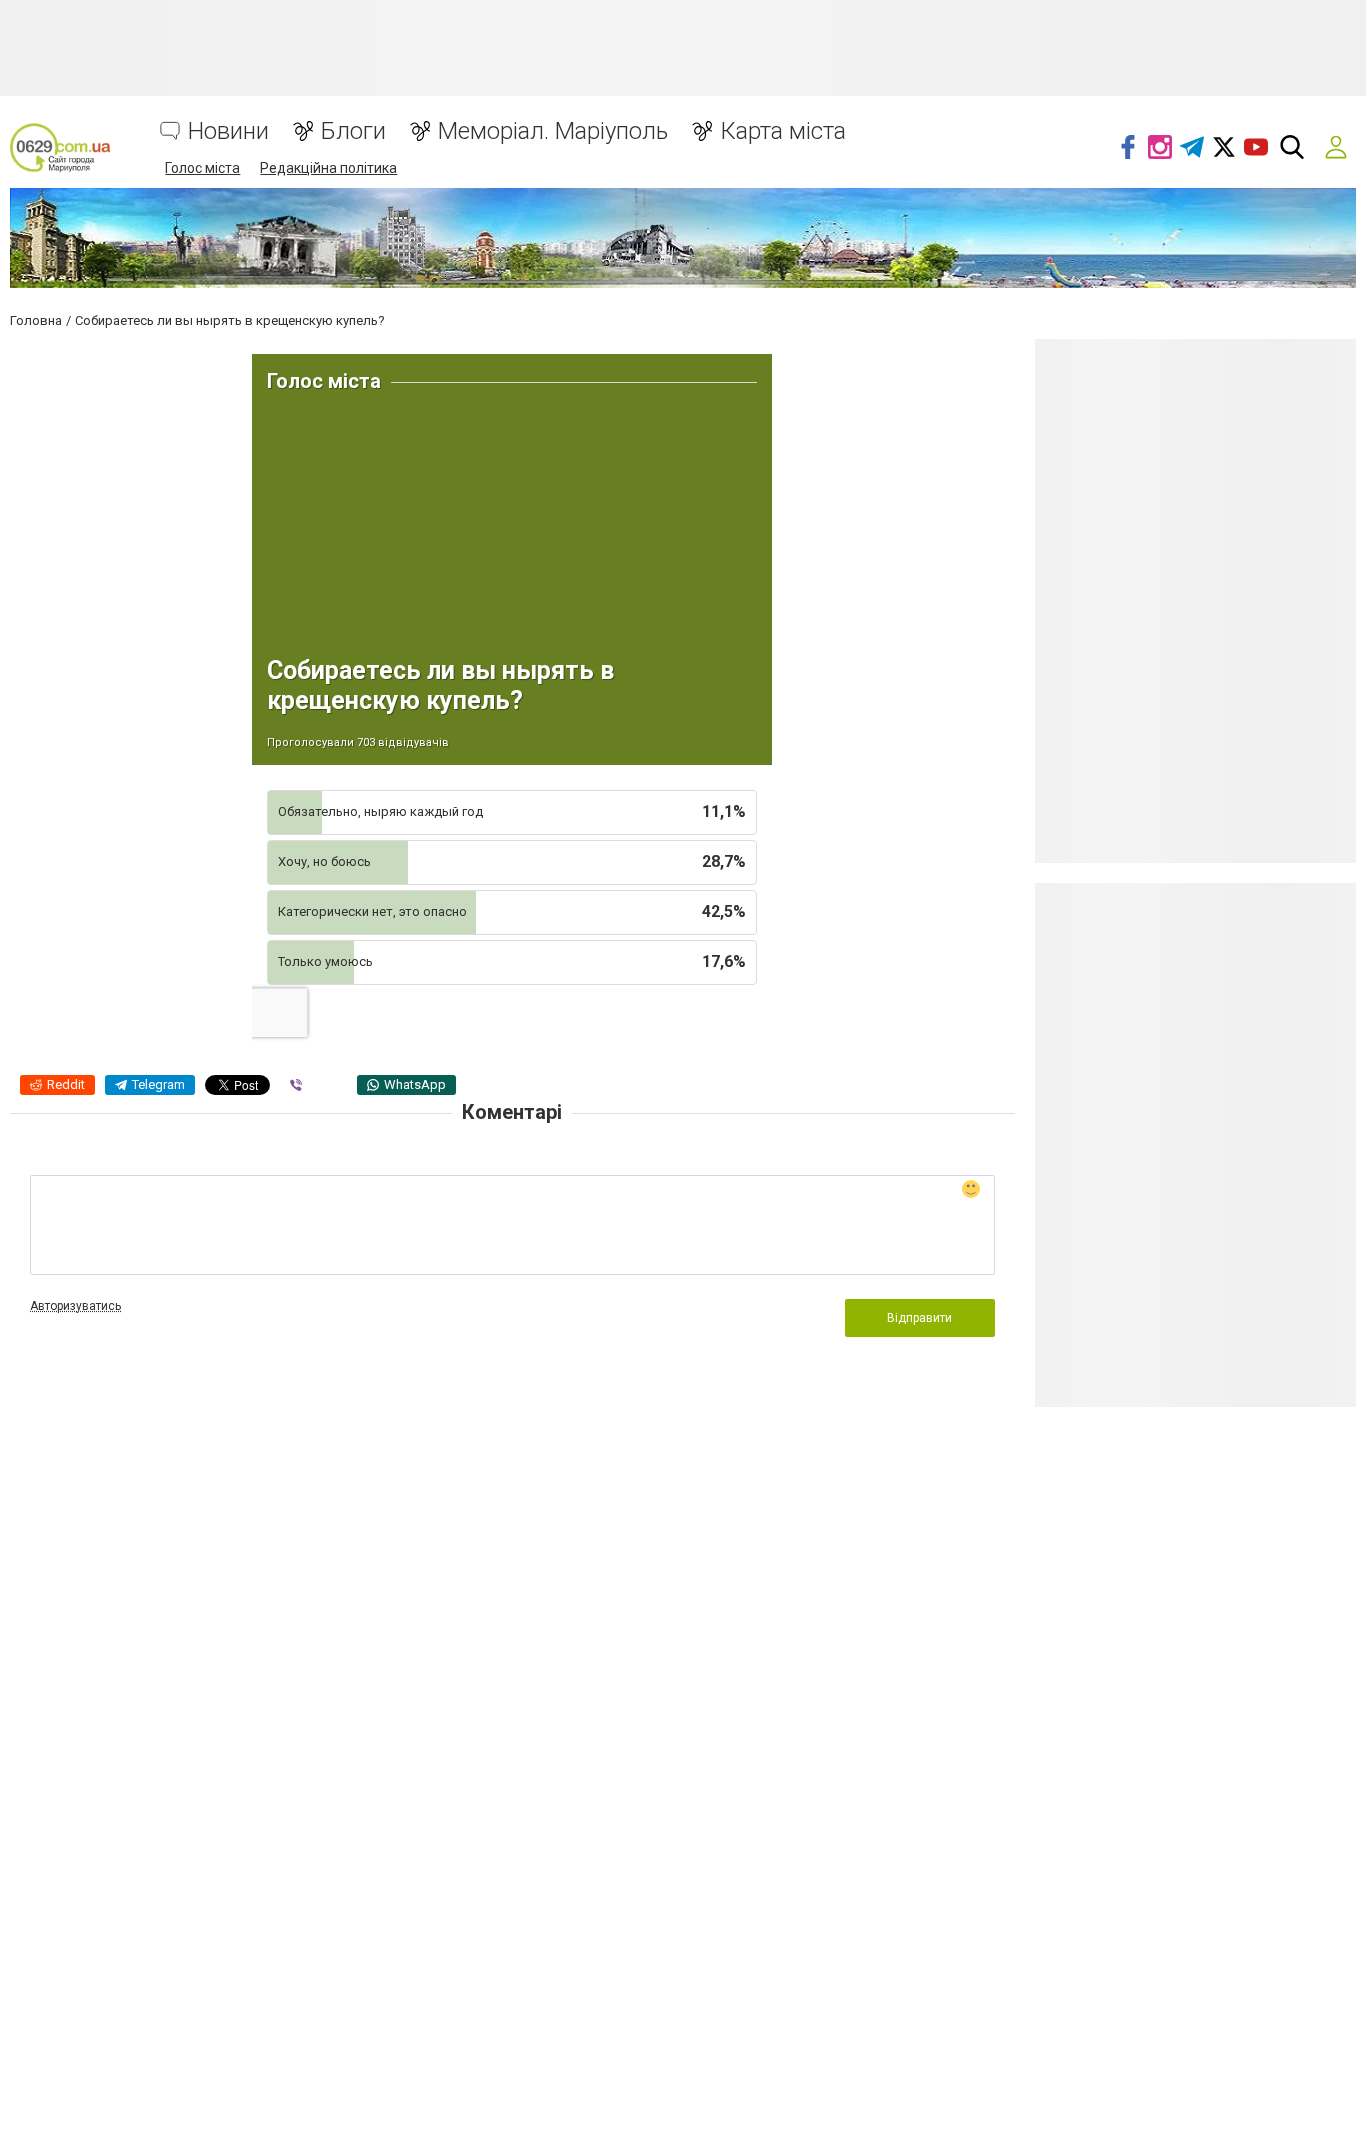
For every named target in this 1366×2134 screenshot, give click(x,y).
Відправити (919, 1318)
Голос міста (202, 168)
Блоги (353, 131)
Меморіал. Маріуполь (553, 131)
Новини (228, 131)
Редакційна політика (328, 168)
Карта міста (783, 131)
